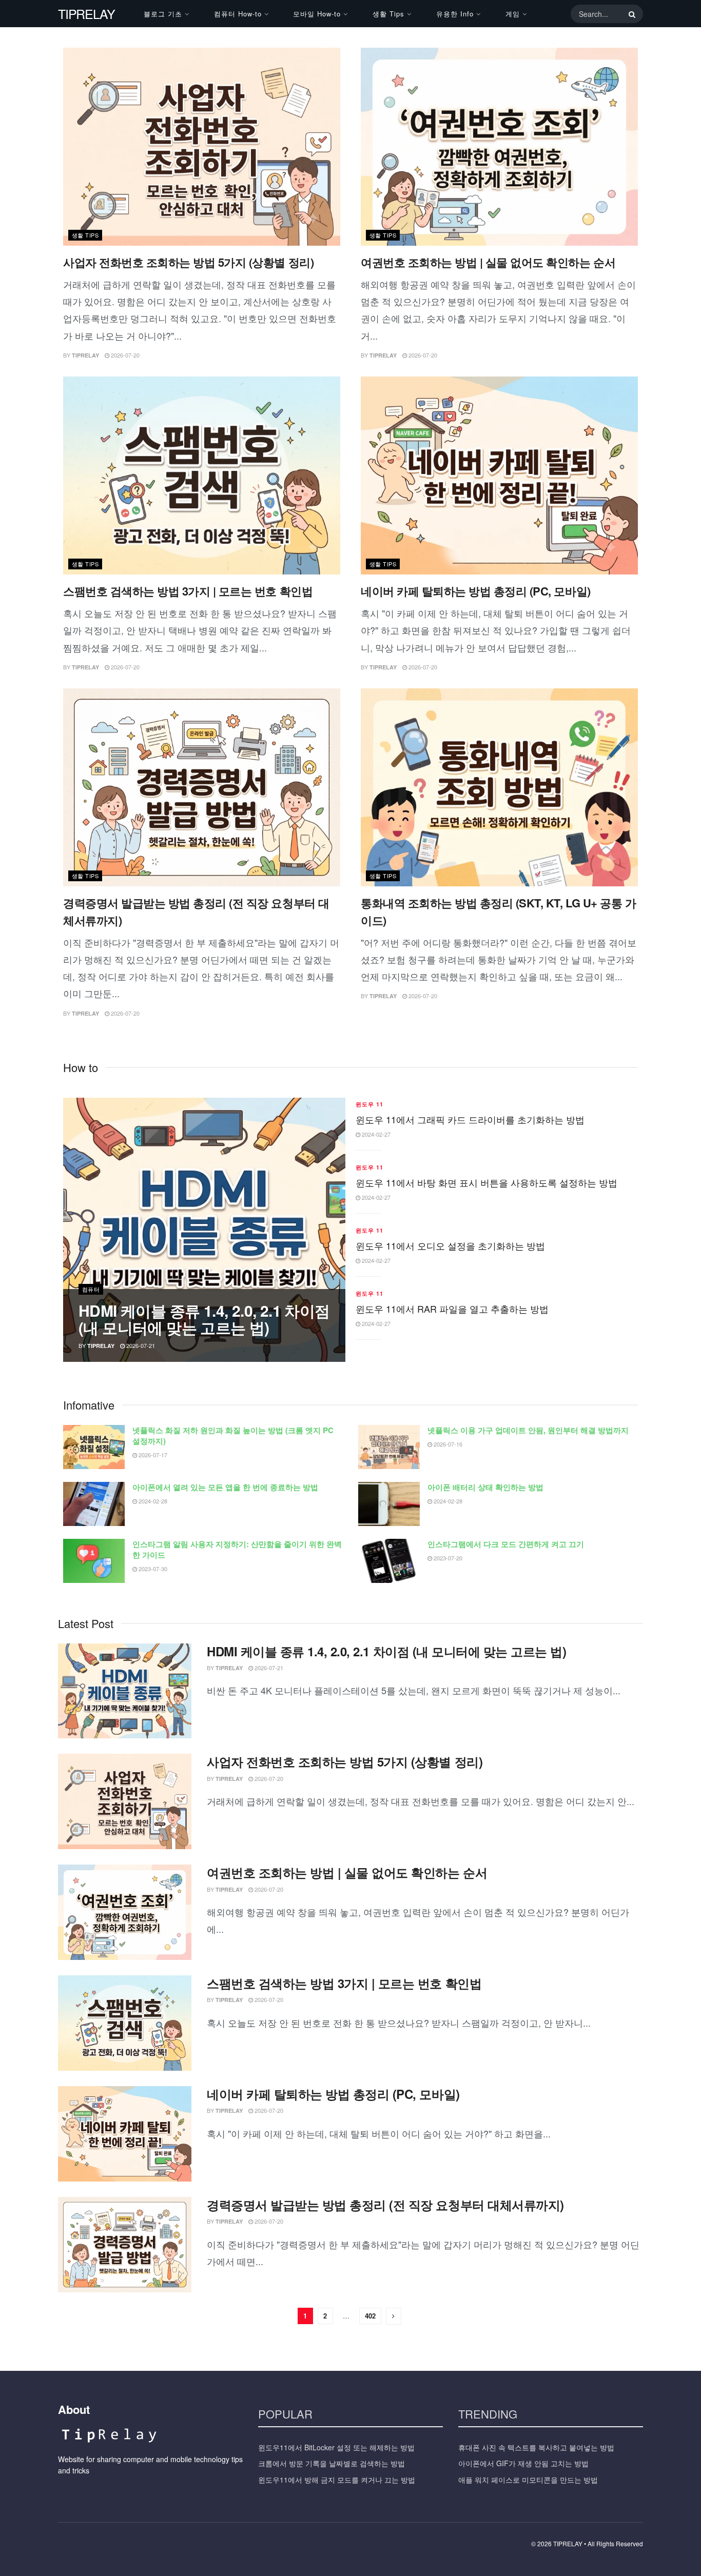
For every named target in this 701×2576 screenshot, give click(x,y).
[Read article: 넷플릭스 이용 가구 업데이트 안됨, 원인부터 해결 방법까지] (389, 1447)
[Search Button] (630, 14)
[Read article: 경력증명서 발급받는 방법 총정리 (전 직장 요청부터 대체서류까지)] (202, 787)
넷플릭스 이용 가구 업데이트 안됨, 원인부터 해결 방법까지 (528, 1430)
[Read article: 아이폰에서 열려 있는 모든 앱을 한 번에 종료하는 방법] (94, 1504)
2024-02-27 (375, 1134)
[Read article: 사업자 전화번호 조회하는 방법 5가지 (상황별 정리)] (202, 147)
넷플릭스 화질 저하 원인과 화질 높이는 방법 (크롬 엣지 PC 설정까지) (233, 1435)
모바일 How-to (317, 14)
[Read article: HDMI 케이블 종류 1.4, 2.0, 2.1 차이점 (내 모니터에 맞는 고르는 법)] (125, 1691)
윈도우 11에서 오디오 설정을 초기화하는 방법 (450, 1245)
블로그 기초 (163, 14)
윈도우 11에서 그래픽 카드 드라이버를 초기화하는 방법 (470, 1119)
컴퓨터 (91, 1289)
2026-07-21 (140, 1345)
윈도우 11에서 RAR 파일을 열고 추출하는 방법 (452, 1309)
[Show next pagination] (394, 2316)
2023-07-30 (152, 1569)
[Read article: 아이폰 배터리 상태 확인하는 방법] (389, 1504)
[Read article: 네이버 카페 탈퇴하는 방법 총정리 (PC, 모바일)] (499, 475)
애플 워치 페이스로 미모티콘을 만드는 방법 (528, 2480)
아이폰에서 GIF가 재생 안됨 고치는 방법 (523, 2463)
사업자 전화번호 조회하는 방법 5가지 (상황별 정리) (188, 262)
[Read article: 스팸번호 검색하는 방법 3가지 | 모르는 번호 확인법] (202, 475)
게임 (513, 14)
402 (370, 2316)
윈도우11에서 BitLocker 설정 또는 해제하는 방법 (336, 2447)
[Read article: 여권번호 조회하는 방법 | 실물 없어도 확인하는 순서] (499, 147)
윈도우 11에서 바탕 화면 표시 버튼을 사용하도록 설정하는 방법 (486, 1182)
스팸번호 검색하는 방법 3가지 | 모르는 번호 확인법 (188, 591)
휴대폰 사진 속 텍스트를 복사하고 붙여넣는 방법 (536, 2447)
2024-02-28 (152, 1501)
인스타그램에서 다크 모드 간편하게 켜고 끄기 (506, 1544)
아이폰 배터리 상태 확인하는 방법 (485, 1487)
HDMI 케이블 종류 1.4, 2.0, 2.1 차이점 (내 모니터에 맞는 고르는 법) (204, 1319)
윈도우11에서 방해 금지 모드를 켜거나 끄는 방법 (337, 2480)
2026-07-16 (447, 1444)
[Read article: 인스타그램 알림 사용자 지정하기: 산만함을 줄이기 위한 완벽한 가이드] (94, 1561)
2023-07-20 (447, 1558)
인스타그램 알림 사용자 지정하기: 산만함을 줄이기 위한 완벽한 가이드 (237, 1549)
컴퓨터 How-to (238, 14)
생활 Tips (388, 14)
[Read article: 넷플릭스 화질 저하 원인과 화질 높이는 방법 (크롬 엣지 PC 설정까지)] (94, 1447)
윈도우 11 (369, 1104)
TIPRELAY (86, 14)
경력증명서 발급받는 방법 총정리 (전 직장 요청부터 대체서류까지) (385, 2205)
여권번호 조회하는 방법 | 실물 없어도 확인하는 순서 (488, 262)
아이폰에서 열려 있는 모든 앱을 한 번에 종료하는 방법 (225, 1487)
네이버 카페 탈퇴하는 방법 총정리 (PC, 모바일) (476, 591)
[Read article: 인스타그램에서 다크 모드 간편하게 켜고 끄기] (389, 1561)
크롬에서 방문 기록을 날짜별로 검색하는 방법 (332, 2463)
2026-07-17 (152, 1455)
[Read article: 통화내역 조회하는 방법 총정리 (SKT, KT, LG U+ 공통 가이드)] (499, 787)
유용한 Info (455, 14)
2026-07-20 (124, 355)
